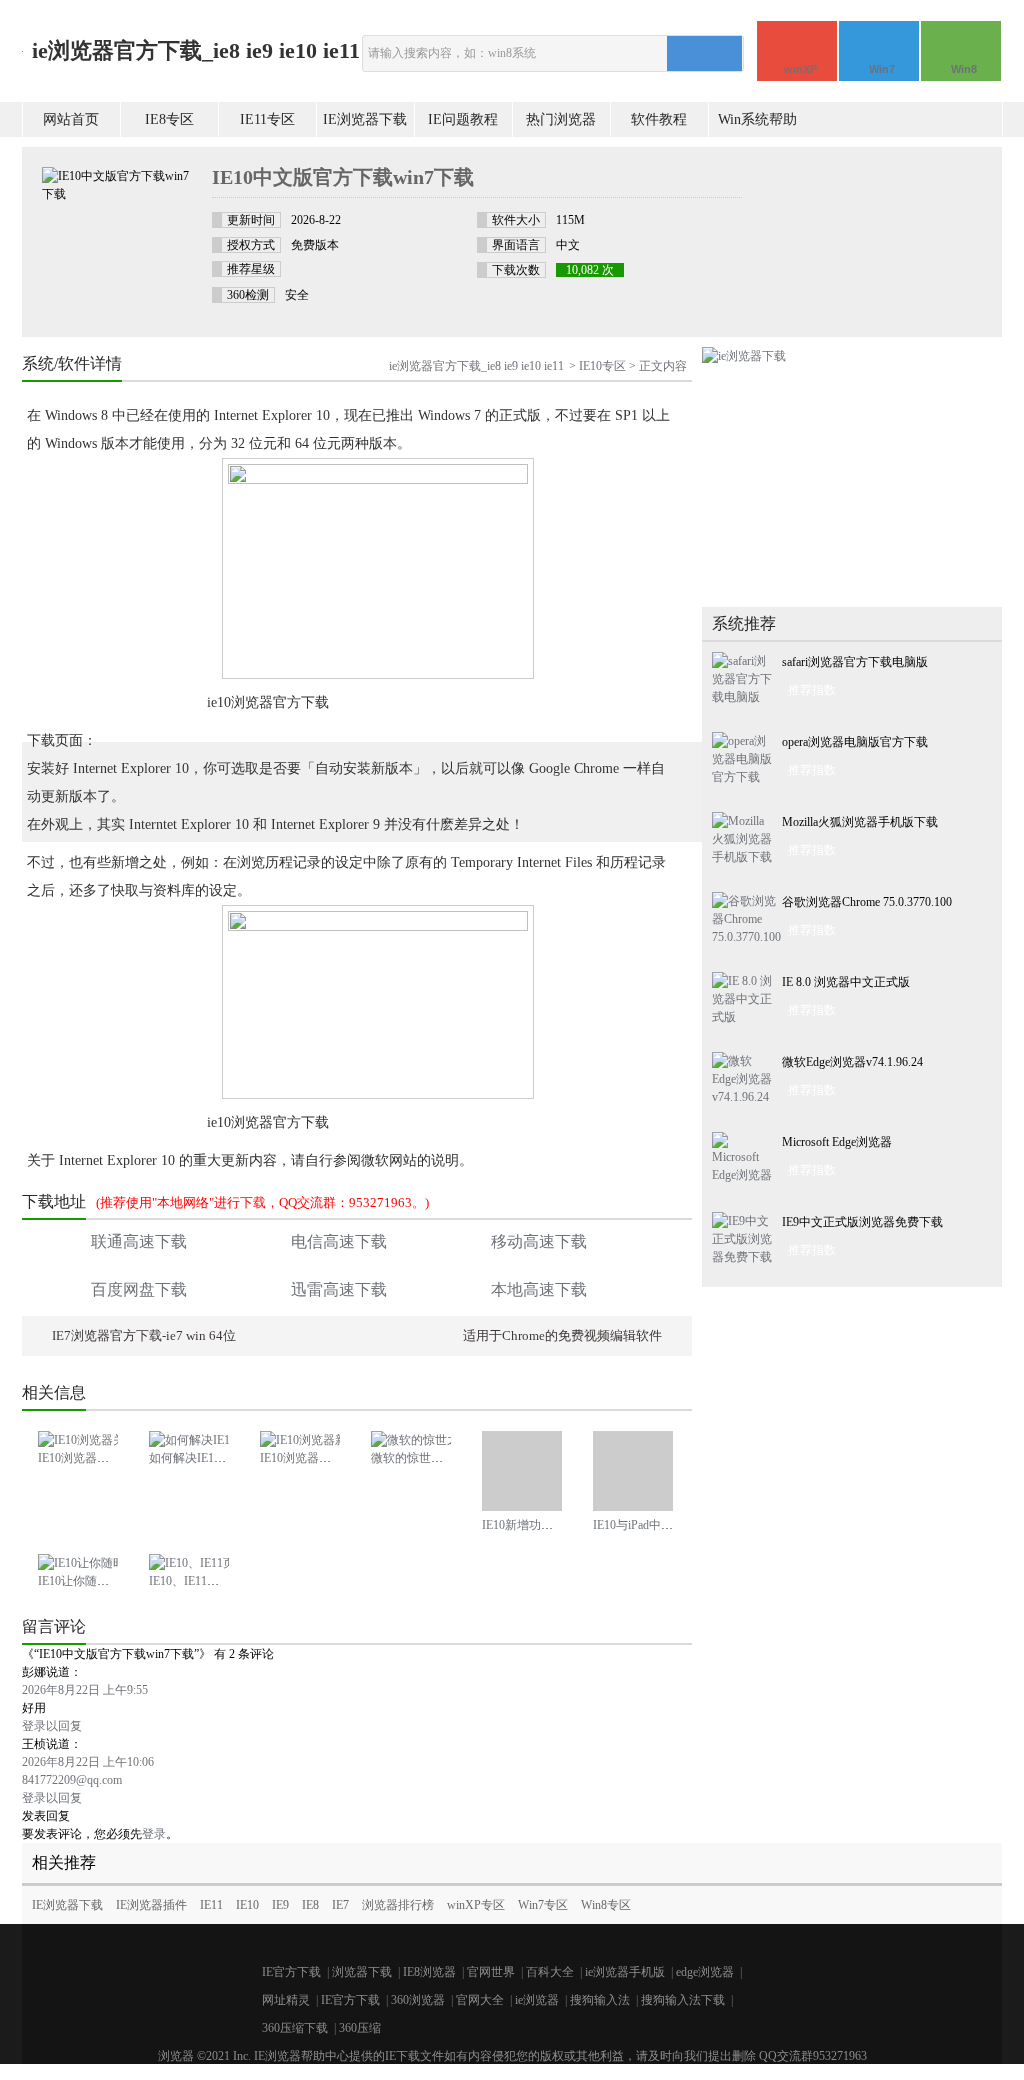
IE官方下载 (291, 1972)
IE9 (280, 1905)
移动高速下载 (539, 1241)
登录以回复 (52, 1726)
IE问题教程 (463, 119)
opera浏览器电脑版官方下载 (855, 742)
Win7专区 (543, 1905)
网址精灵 (286, 2000)
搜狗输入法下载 (683, 2000)
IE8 (310, 1905)
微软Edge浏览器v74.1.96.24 (852, 1062)
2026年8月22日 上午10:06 (88, 1762)
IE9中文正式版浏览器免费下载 (862, 1222)
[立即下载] (882, 207)
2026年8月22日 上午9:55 (85, 1690)
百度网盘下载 (139, 1289)
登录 (154, 1834)
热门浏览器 (561, 119)
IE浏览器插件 (151, 1905)
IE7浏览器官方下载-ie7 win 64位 (144, 1335)
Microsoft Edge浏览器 (837, 1142)
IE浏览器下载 (365, 119)
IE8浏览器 (429, 1972)
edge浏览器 (705, 1972)
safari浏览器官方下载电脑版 (855, 662)
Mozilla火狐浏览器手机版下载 (860, 822)
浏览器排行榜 (398, 1905)
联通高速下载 (139, 1241)
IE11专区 (267, 119)
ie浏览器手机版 (625, 1972)
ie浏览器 (537, 2000)
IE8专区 (169, 119)
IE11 (211, 1905)
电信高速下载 (339, 1241)
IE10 (247, 1905)
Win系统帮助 (757, 119)
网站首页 (71, 119)
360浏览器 (418, 2000)
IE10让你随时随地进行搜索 (109, 1581)
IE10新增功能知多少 (535, 1525)
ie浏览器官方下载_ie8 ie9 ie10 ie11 (196, 50)
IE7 (340, 1905)
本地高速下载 (539, 1289)
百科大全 (550, 1972)
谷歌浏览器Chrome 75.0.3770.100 (867, 902)
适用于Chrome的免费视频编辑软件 (562, 1335)
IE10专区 (602, 366)
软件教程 (659, 119)
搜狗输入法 (600, 2000)
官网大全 (480, 2000)
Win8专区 (606, 1905)
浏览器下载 (362, 1972)
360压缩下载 (295, 2028)
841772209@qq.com (72, 1780)
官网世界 (491, 1972)
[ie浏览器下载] (744, 356)
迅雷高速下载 (339, 1289)
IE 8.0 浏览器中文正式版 (846, 982)
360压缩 (360, 2028)
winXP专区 (476, 1905)
